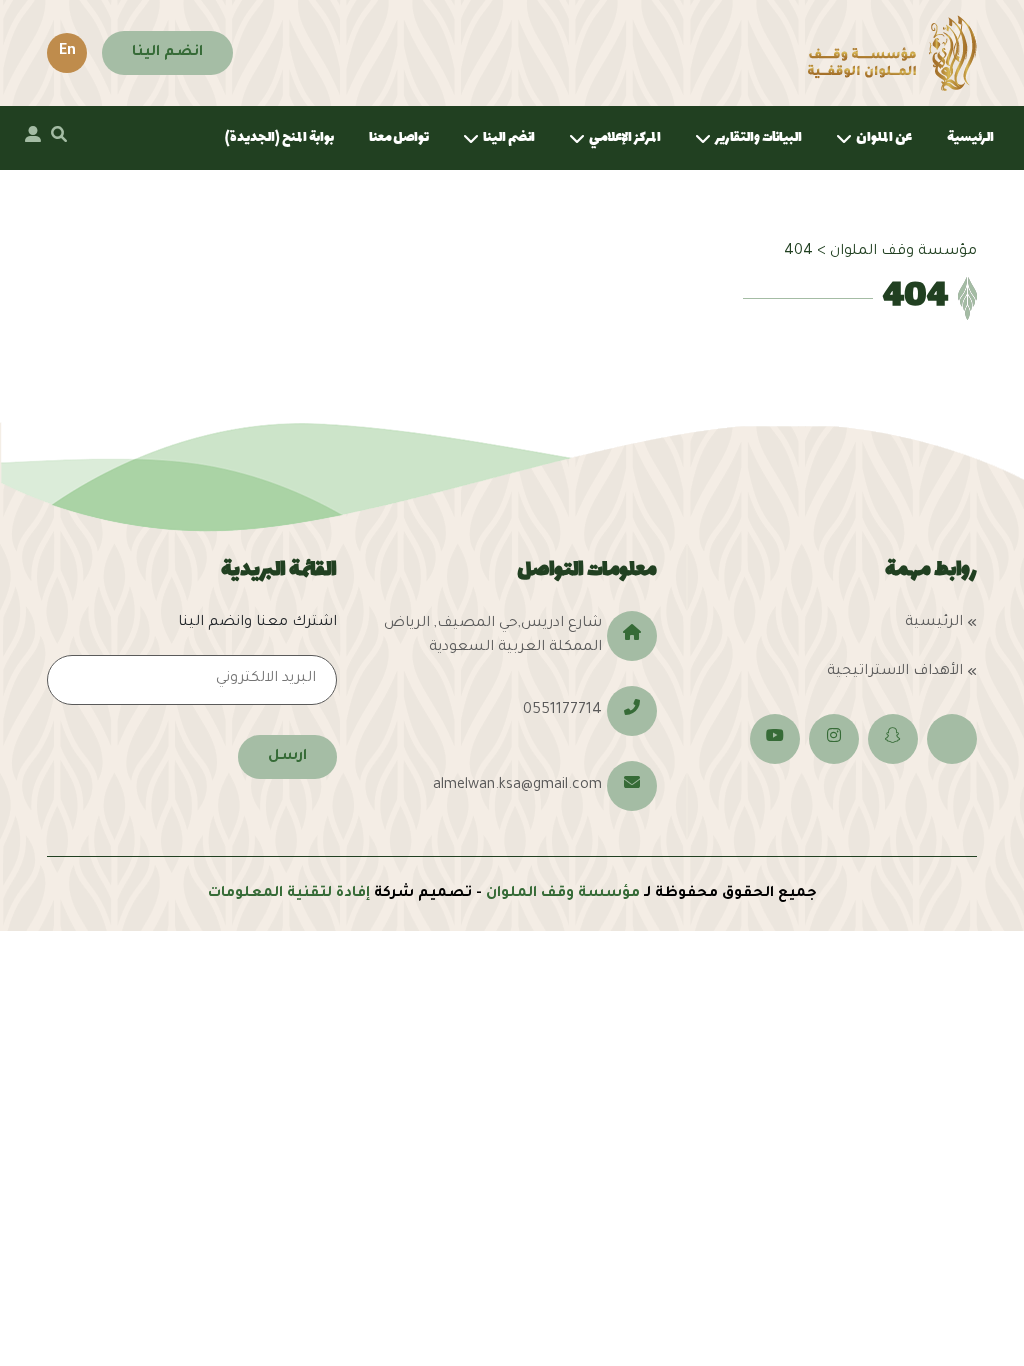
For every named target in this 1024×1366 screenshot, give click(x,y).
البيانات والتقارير (758, 137)
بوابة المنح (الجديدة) (279, 137)
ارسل (287, 757)
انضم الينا (167, 53)
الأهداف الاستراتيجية (895, 672)
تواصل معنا (399, 137)
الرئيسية (970, 137)
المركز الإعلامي (625, 137)
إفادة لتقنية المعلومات (289, 894)
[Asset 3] (892, 53)
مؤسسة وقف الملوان (563, 894)
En (67, 52)
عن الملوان (884, 137)
